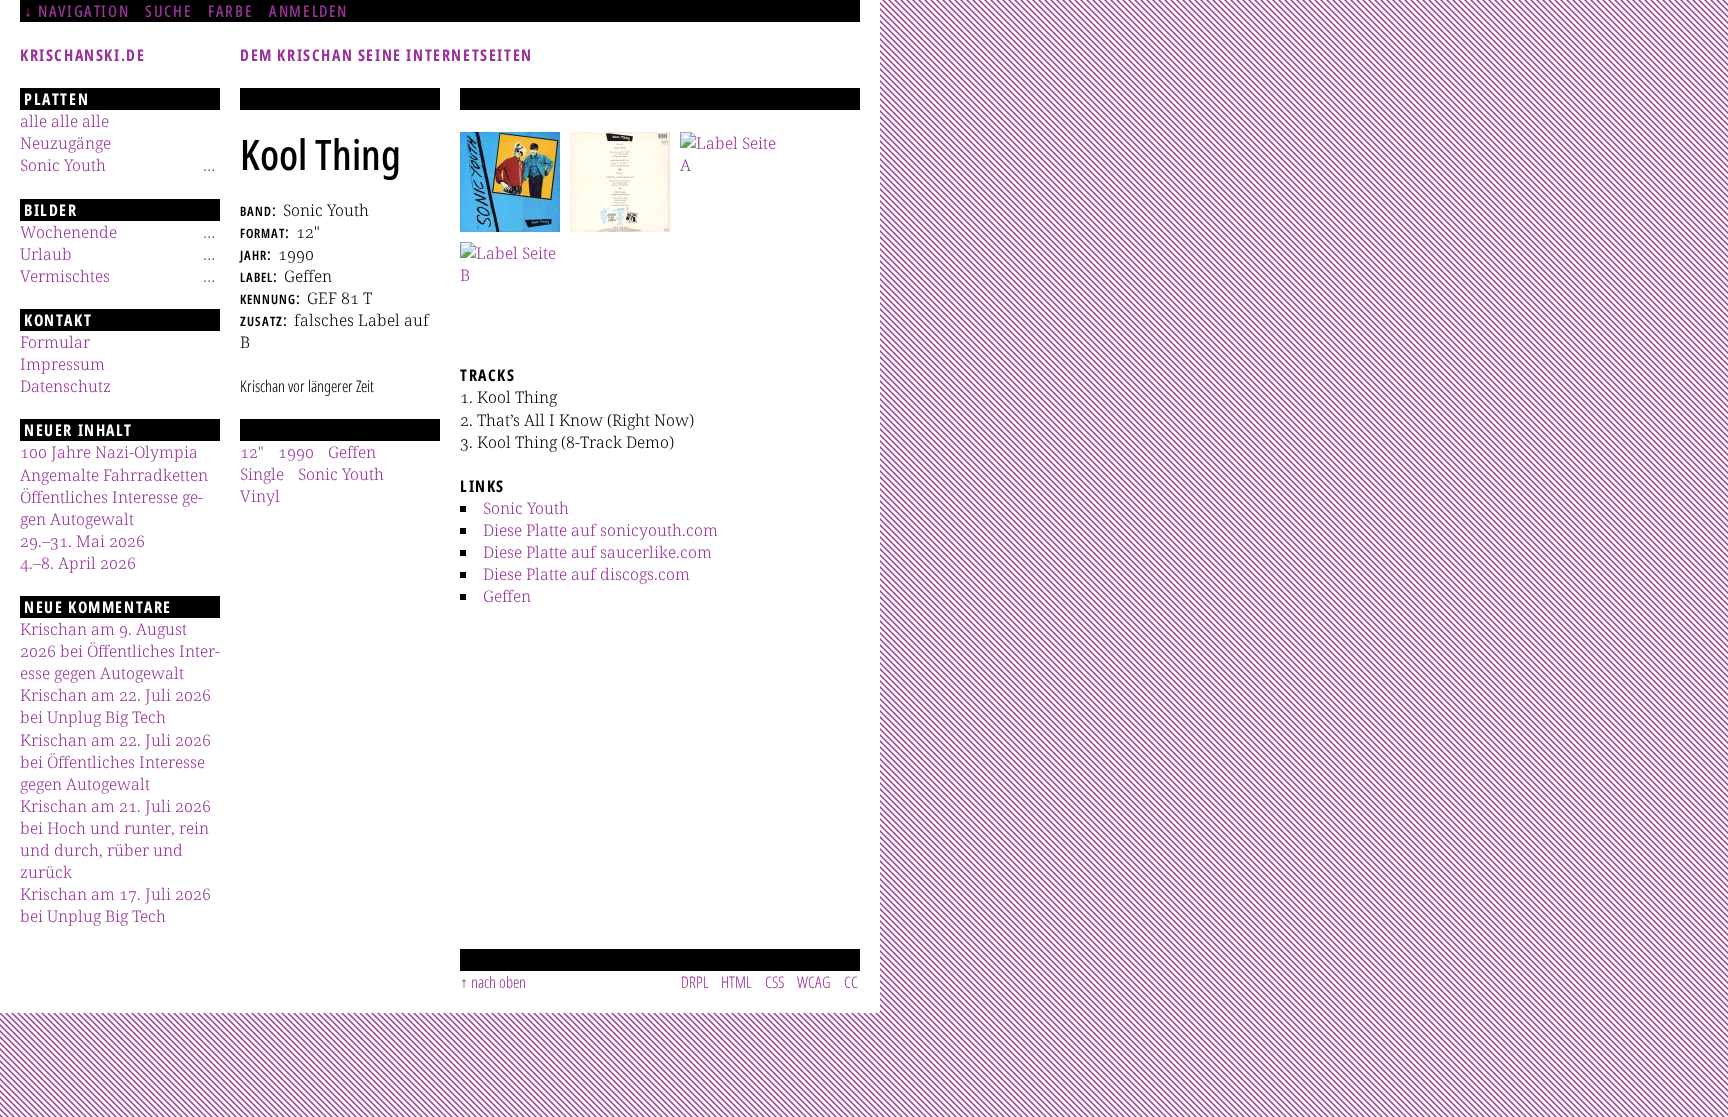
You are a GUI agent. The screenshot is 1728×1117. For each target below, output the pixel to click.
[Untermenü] (209, 165)
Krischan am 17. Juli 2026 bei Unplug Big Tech (115, 905)
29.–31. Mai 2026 (82, 541)
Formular (55, 342)
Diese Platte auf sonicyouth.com (600, 530)
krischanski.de (82, 55)
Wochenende (68, 232)
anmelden (308, 11)
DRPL (695, 982)
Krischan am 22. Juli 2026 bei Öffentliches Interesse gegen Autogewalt (115, 762)
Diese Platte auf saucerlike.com (597, 552)
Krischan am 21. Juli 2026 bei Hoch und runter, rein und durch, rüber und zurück (115, 839)
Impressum (62, 364)
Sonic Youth (526, 508)
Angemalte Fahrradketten (114, 475)
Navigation (83, 11)
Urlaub (46, 254)
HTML (736, 982)
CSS (774, 982)
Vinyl (260, 496)
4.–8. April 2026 (78, 563)
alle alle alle (64, 121)
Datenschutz (65, 386)
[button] (510, 182)
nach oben (498, 982)
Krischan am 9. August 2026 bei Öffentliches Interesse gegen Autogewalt (120, 651)
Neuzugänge (65, 143)
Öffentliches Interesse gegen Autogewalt (111, 508)
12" (252, 452)
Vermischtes (65, 276)
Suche (168, 11)
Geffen (507, 596)
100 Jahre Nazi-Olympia (109, 452)
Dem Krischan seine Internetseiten (386, 55)
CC (851, 982)
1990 (296, 452)
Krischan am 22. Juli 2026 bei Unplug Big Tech (115, 706)
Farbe (230, 11)
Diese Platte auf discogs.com (586, 574)
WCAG (814, 982)
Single (262, 474)
